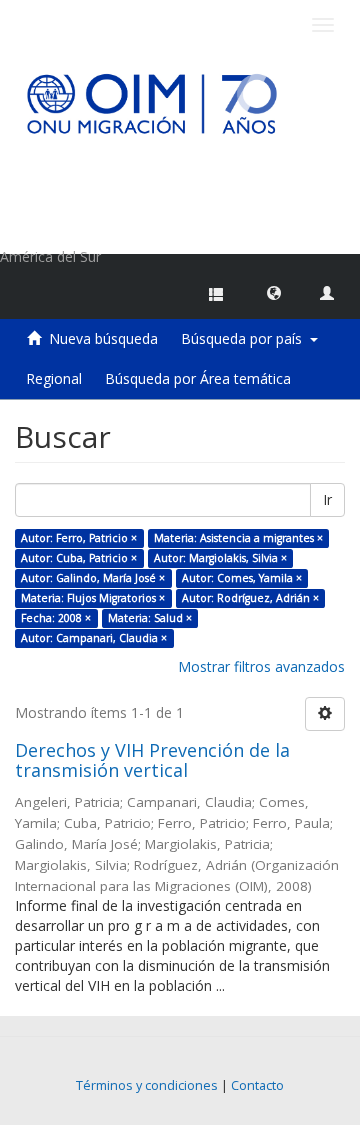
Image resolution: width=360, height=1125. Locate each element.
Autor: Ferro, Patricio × (79, 538)
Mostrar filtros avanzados (261, 666)
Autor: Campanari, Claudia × (94, 638)
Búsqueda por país (245, 338)
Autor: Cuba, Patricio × (79, 558)
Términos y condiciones (147, 1085)
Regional (54, 378)
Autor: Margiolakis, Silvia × (220, 558)
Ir (327, 499)
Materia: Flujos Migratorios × (93, 598)
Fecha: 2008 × (56, 618)
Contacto (257, 1085)
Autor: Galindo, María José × (93, 578)
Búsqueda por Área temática (198, 378)
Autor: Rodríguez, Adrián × (250, 598)
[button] (274, 292)
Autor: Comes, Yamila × (242, 578)
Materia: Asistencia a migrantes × (238, 538)
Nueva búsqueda (103, 338)
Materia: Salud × (150, 618)
